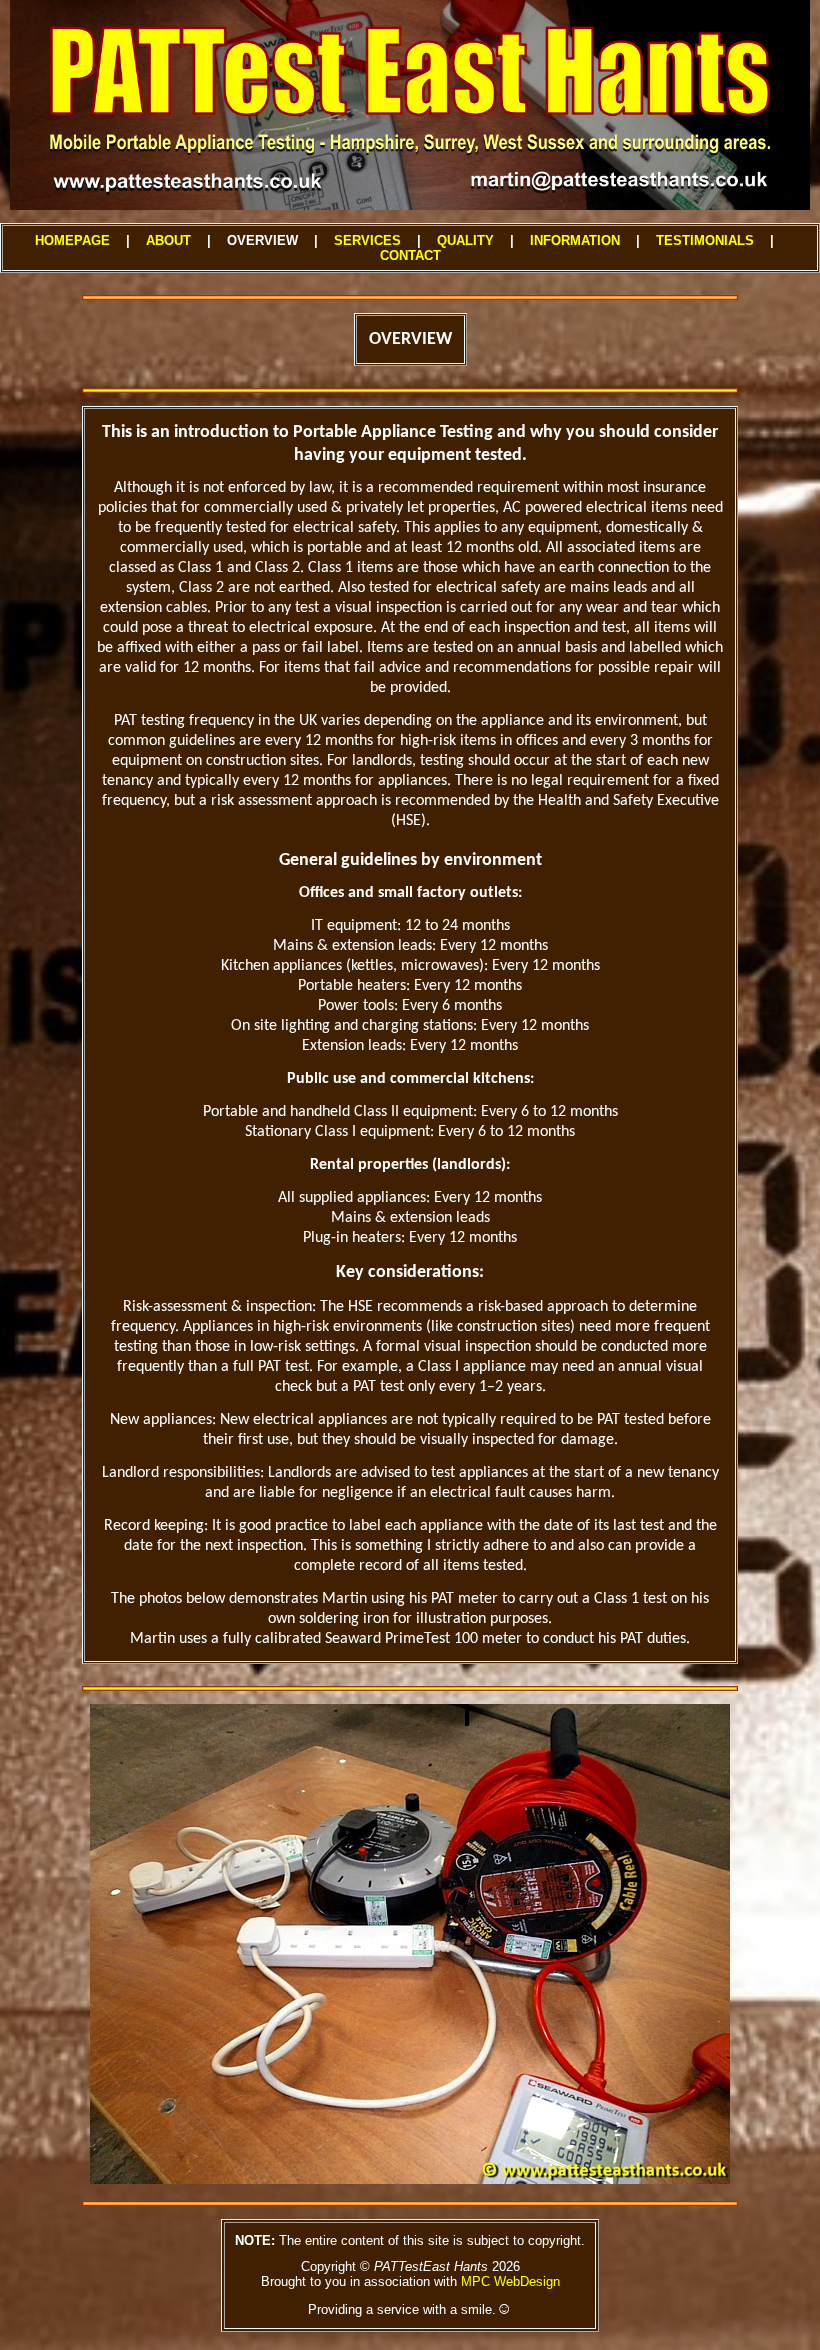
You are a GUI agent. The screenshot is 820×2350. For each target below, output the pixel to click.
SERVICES (367, 240)
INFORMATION (575, 240)
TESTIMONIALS (705, 240)
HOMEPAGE (72, 240)
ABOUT (168, 240)
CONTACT (410, 255)
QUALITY (465, 240)
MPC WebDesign (510, 2281)
